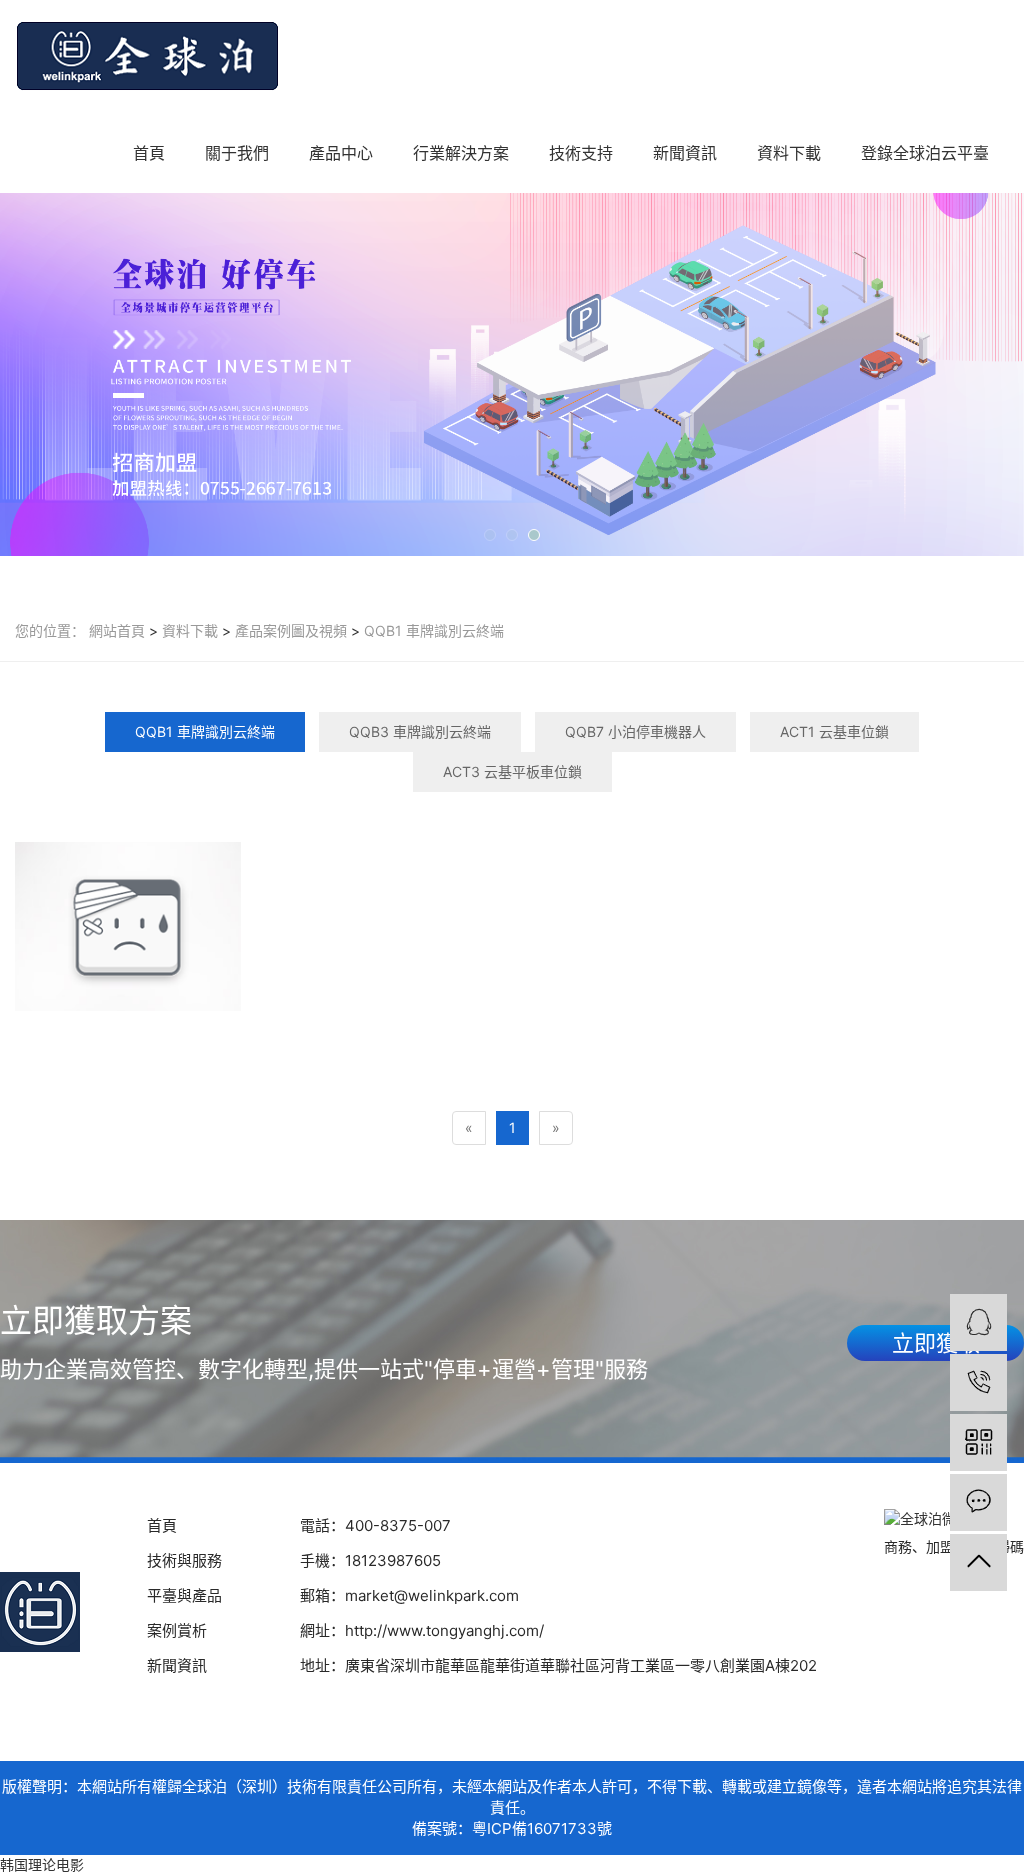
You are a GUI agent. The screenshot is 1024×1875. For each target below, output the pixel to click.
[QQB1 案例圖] (128, 926)
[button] (490, 535)
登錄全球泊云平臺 (925, 153)
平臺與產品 (184, 1595)
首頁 (149, 153)
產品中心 (341, 153)
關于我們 (237, 153)
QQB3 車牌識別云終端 (420, 731)
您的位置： (50, 630)
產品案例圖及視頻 (289, 630)
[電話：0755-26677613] (978, 1382)
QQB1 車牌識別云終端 (432, 630)
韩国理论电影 (42, 1864)
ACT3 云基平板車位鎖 (512, 771)
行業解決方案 (461, 153)
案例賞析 (177, 1630)
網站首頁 (117, 630)
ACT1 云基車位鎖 (834, 731)
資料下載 (789, 153)
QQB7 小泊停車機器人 (635, 731)
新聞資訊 (685, 153)
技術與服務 (184, 1560)
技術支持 (581, 153)
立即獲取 (936, 1343)
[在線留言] (978, 1502)
